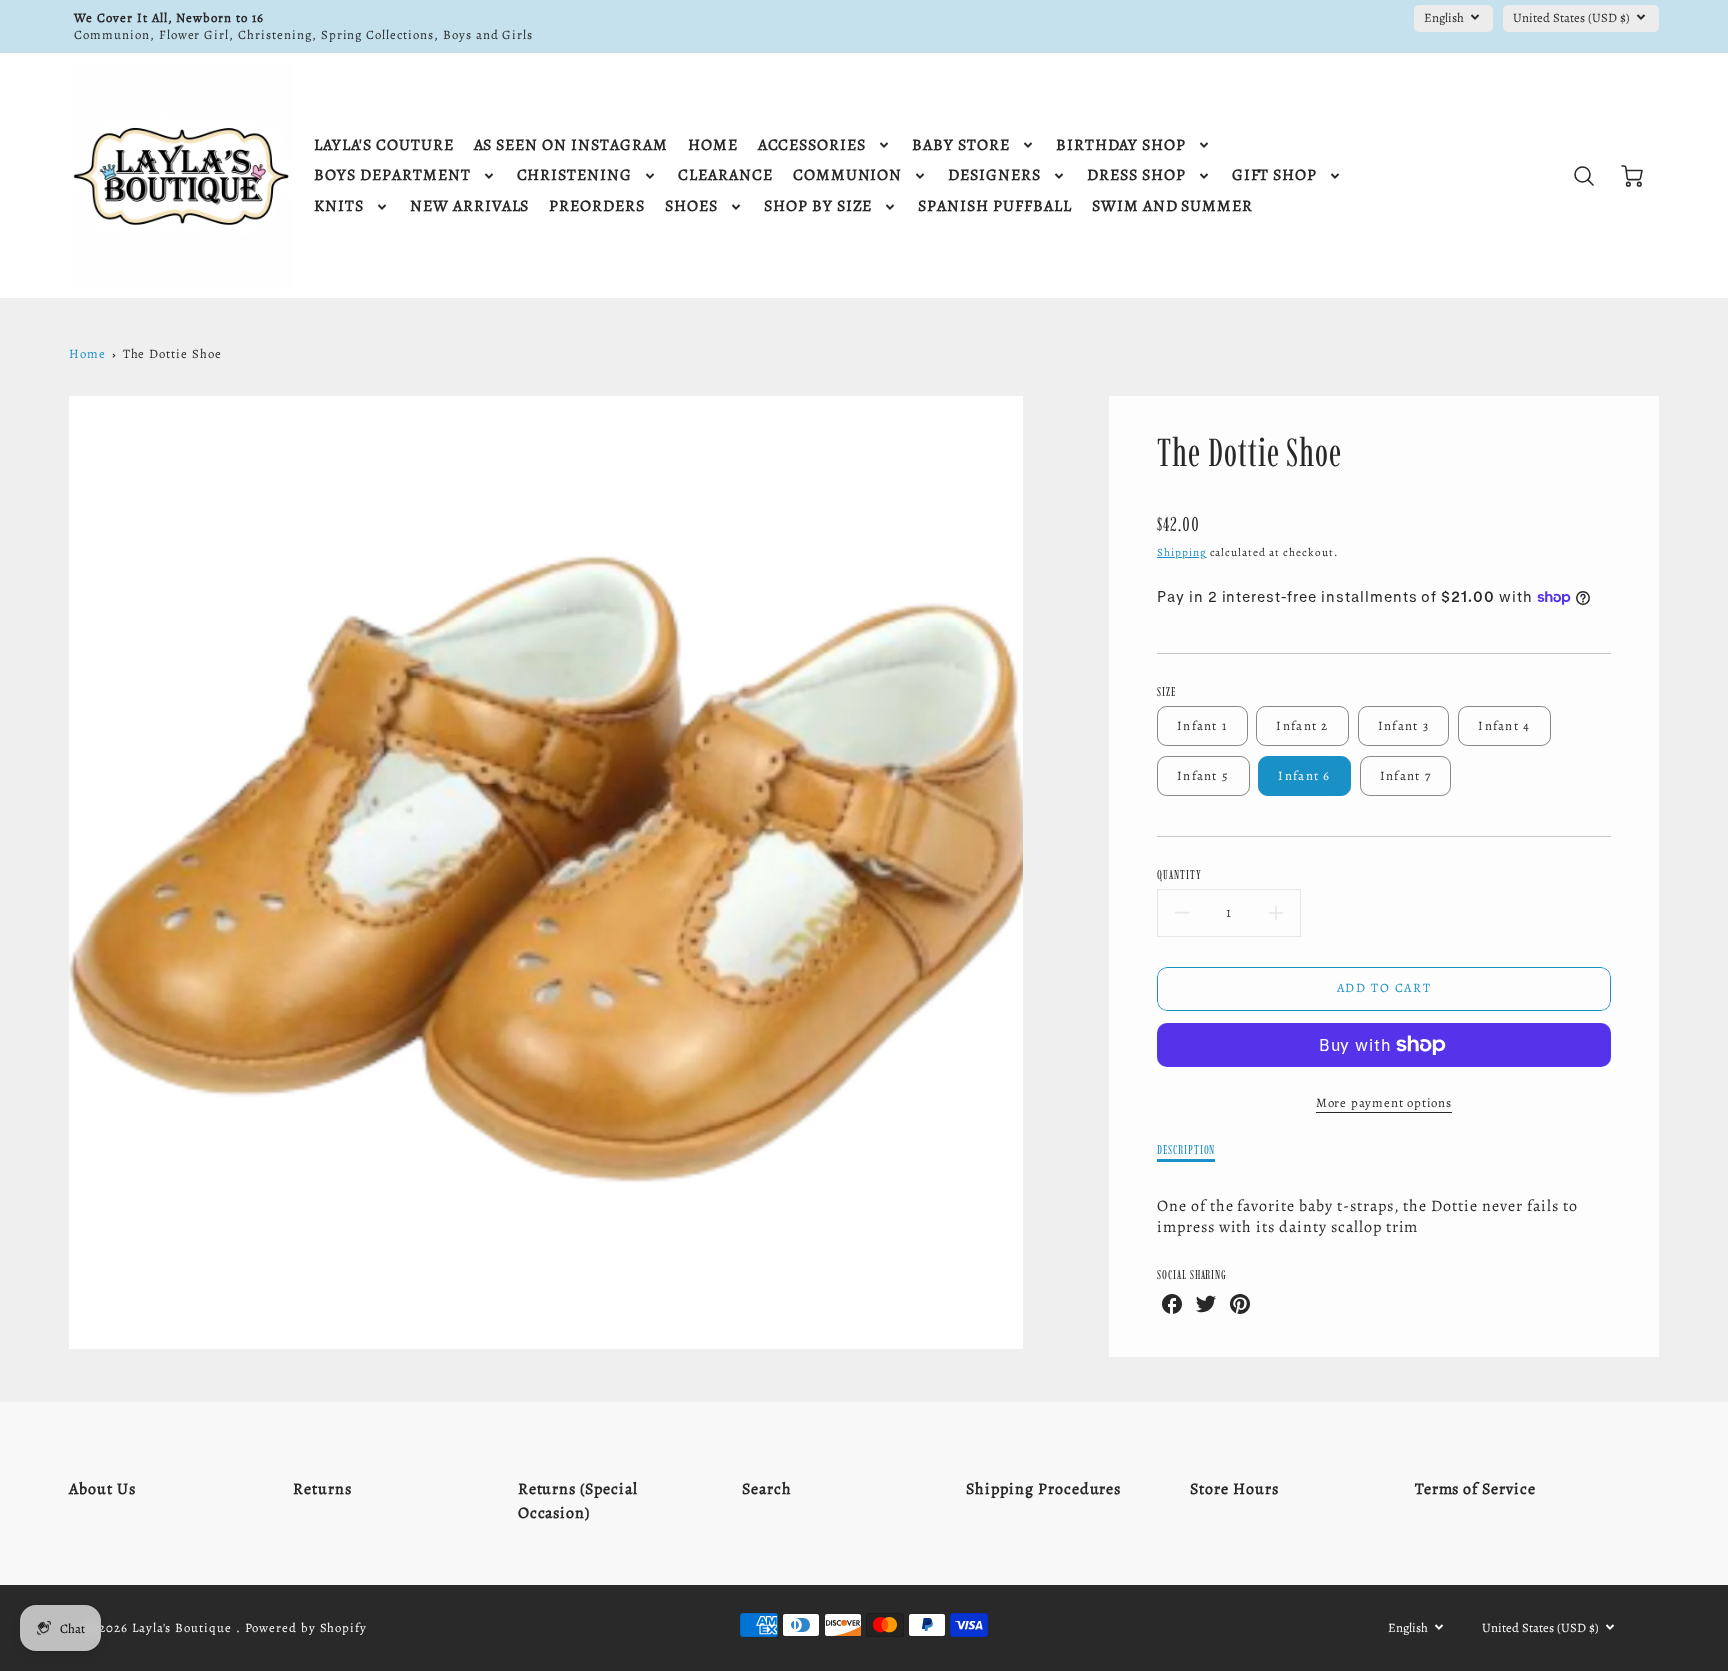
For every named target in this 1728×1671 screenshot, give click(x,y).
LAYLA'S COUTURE (383, 145)
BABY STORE (961, 145)
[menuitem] (383, 145)
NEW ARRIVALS (470, 206)
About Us (102, 1489)
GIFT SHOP (1275, 175)
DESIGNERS (994, 175)
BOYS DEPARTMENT (392, 175)
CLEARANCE (725, 175)
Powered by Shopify (306, 1627)
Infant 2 (1302, 725)
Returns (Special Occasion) (578, 1501)
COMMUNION (848, 175)
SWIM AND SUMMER (1172, 206)
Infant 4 (1504, 725)
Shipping (1182, 552)
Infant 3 (1403, 725)
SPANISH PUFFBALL (994, 206)
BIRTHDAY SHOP (1121, 145)
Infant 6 (1304, 775)
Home (87, 353)
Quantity (1179, 874)
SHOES (691, 206)
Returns (322, 1489)
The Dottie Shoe (172, 353)
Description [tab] (1186, 1149)
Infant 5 (1203, 775)
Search (767, 1489)
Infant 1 (1202, 725)
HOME (713, 145)
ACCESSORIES (812, 145)
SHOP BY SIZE (818, 206)
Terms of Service (1475, 1489)
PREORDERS (597, 206)
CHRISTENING (575, 175)
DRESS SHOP (1136, 175)
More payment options (1384, 1102)
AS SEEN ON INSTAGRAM (571, 145)
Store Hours (1234, 1489)
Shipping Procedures (1043, 1489)
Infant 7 (1405, 775)
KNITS (339, 206)
